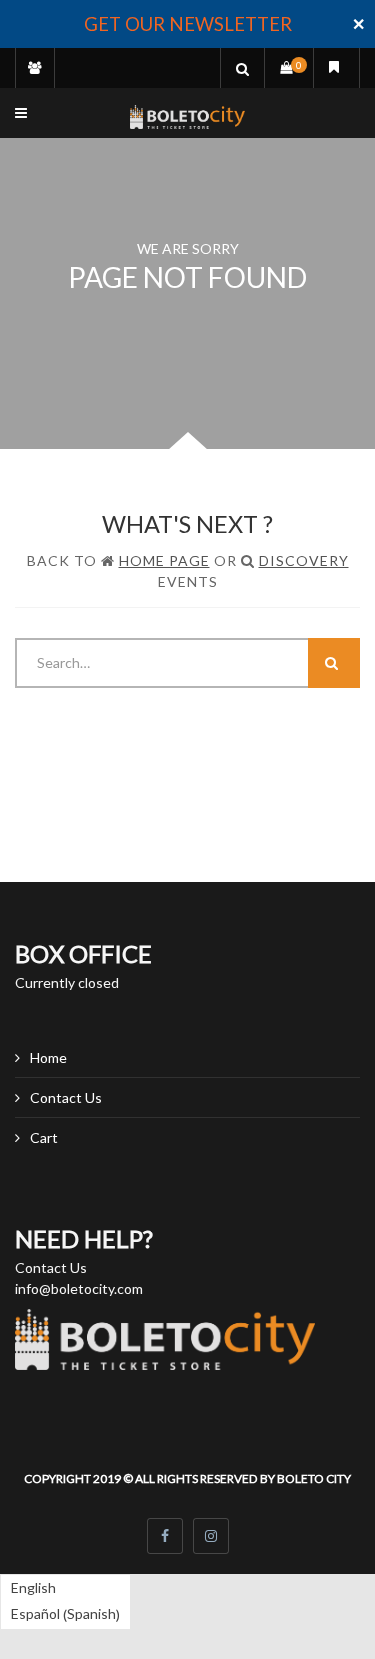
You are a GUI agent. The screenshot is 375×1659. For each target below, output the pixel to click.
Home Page (164, 560)
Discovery (304, 560)
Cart (44, 1137)
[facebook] (165, 1536)
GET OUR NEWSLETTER (188, 24)
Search (334, 663)
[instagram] (211, 1536)
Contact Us (66, 1097)
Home (48, 1057)
